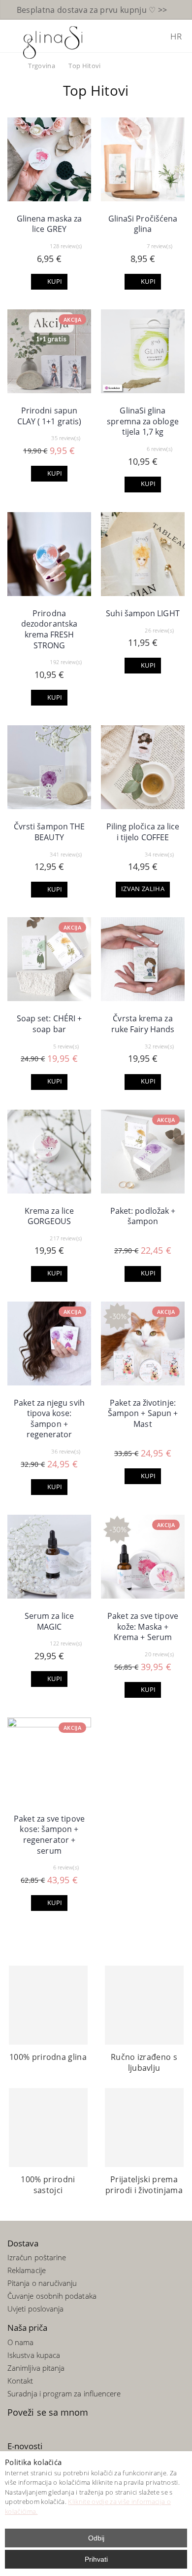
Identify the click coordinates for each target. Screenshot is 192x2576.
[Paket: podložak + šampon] (143, 1152)
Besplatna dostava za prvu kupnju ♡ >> (92, 10)
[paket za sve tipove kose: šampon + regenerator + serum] (49, 1759)
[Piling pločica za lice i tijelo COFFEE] (143, 767)
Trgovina (42, 66)
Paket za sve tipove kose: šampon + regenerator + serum (49, 1835)
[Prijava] (155, 37)
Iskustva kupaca (34, 2355)
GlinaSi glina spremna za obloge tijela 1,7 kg (143, 421)
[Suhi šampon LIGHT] (143, 554)
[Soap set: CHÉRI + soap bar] (49, 959)
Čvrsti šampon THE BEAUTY (49, 832)
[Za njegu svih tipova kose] (49, 1344)
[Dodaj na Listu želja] (81, 191)
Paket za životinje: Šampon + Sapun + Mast (143, 1413)
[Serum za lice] (49, 1557)
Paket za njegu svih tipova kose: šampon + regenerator (49, 1419)
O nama (20, 2342)
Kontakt (20, 2381)
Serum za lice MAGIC (49, 1621)
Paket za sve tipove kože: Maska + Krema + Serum (143, 1626)
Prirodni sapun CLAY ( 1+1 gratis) (49, 416)
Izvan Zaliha (143, 889)
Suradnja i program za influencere (64, 2393)
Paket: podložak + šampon (143, 1216)
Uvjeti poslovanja (35, 2309)
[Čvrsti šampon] (49, 767)
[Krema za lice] (49, 1152)
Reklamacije (27, 2270)
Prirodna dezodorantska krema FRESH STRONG (49, 629)
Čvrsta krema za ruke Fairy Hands (143, 1024)
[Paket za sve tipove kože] (143, 1557)
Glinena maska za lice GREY (49, 224)
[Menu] (12, 36)
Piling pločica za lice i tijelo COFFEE (143, 832)
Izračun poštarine (37, 2257)
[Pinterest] (29, 2427)
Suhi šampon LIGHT (143, 613)
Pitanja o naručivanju (42, 2283)
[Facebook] (15, 2427)
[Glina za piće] (143, 159)
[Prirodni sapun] (49, 351)
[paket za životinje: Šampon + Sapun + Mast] (143, 1344)
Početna (11, 66)
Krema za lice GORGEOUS (49, 1216)
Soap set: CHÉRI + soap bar (49, 1024)
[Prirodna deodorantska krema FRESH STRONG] (49, 554)
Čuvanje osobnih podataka (52, 2296)
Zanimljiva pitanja (36, 2368)
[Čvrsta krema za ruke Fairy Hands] (143, 959)
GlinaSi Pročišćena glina (143, 224)
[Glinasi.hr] (53, 41)
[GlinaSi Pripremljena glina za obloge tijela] (143, 351)
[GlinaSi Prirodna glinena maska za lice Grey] (49, 159)
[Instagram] (42, 2427)
